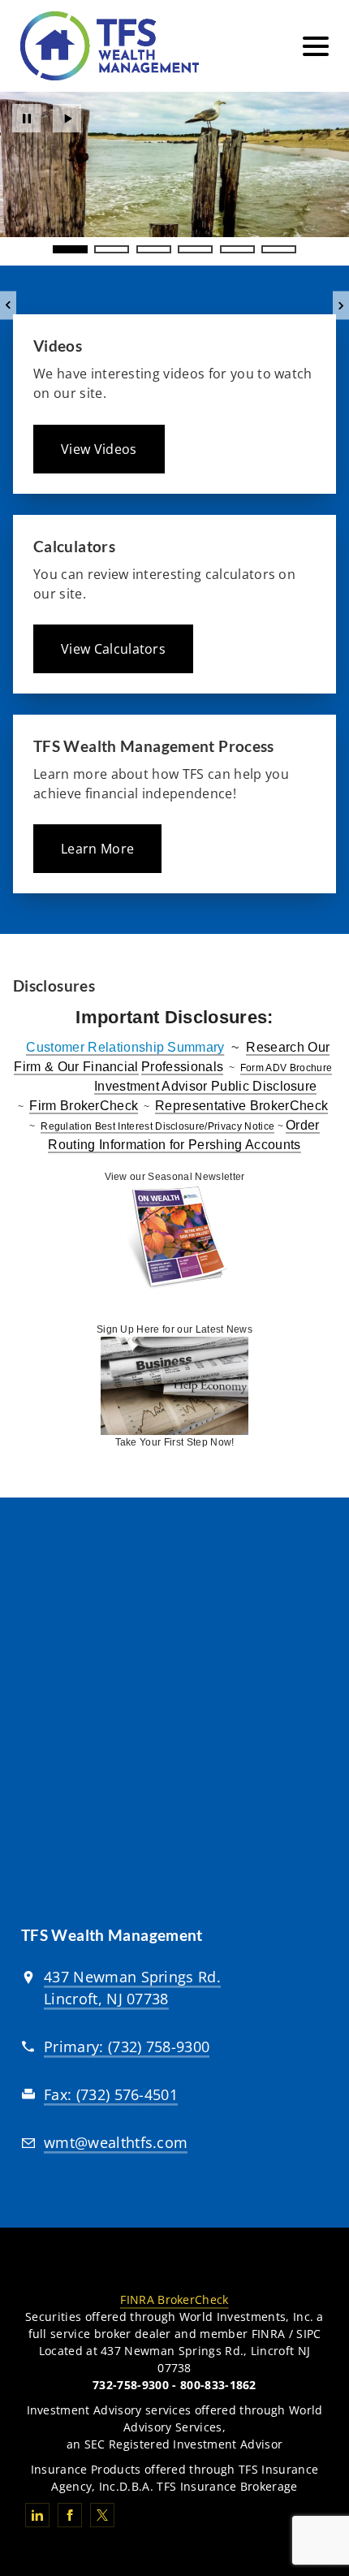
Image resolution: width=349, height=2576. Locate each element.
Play (67, 118)
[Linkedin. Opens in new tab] (37, 2515)
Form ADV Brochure (286, 1068)
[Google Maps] (174, 1721)
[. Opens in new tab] (174, 1238)
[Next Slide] (341, 306)
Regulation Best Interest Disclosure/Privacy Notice (157, 1126)
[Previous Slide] (8, 306)
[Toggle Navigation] (316, 46)
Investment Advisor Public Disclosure (206, 1086)
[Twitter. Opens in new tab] (102, 2515)
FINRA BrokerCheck (174, 2299)
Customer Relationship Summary (125, 1047)
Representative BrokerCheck (241, 1106)
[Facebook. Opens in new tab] (70, 2515)
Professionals (182, 1067)
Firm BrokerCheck (84, 1106)
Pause (26, 118)
